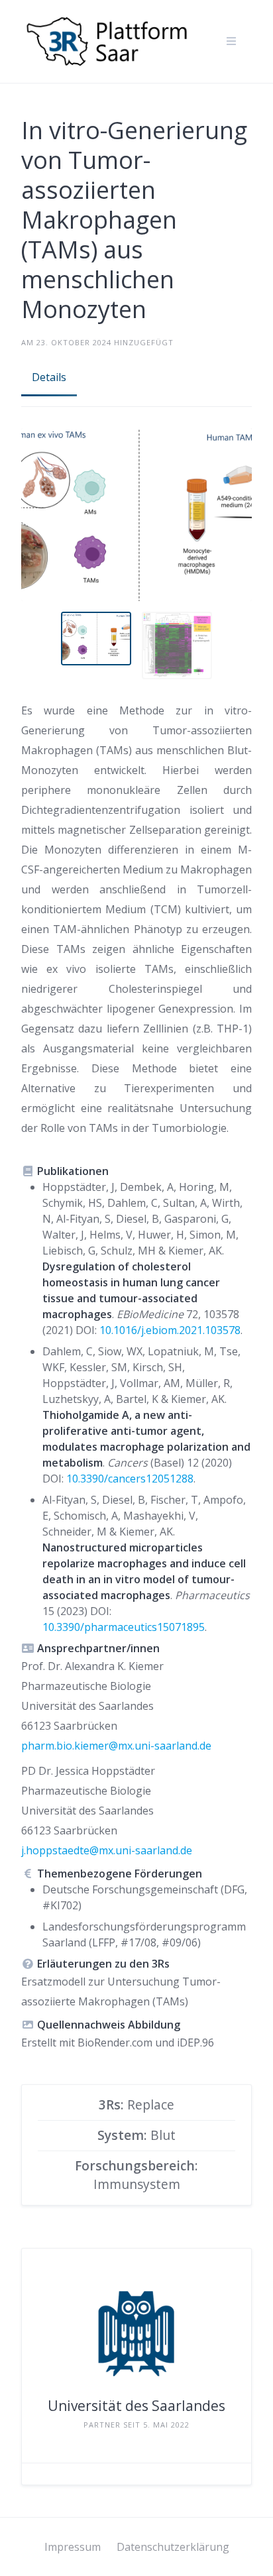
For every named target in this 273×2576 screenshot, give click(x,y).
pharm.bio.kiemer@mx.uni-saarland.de (116, 1746)
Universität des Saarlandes (136, 2406)
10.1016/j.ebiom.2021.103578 (170, 1330)
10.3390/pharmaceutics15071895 (124, 1627)
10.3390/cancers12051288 (130, 1479)
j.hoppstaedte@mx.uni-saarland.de (107, 1850)
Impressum (73, 2547)
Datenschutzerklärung (173, 2547)
